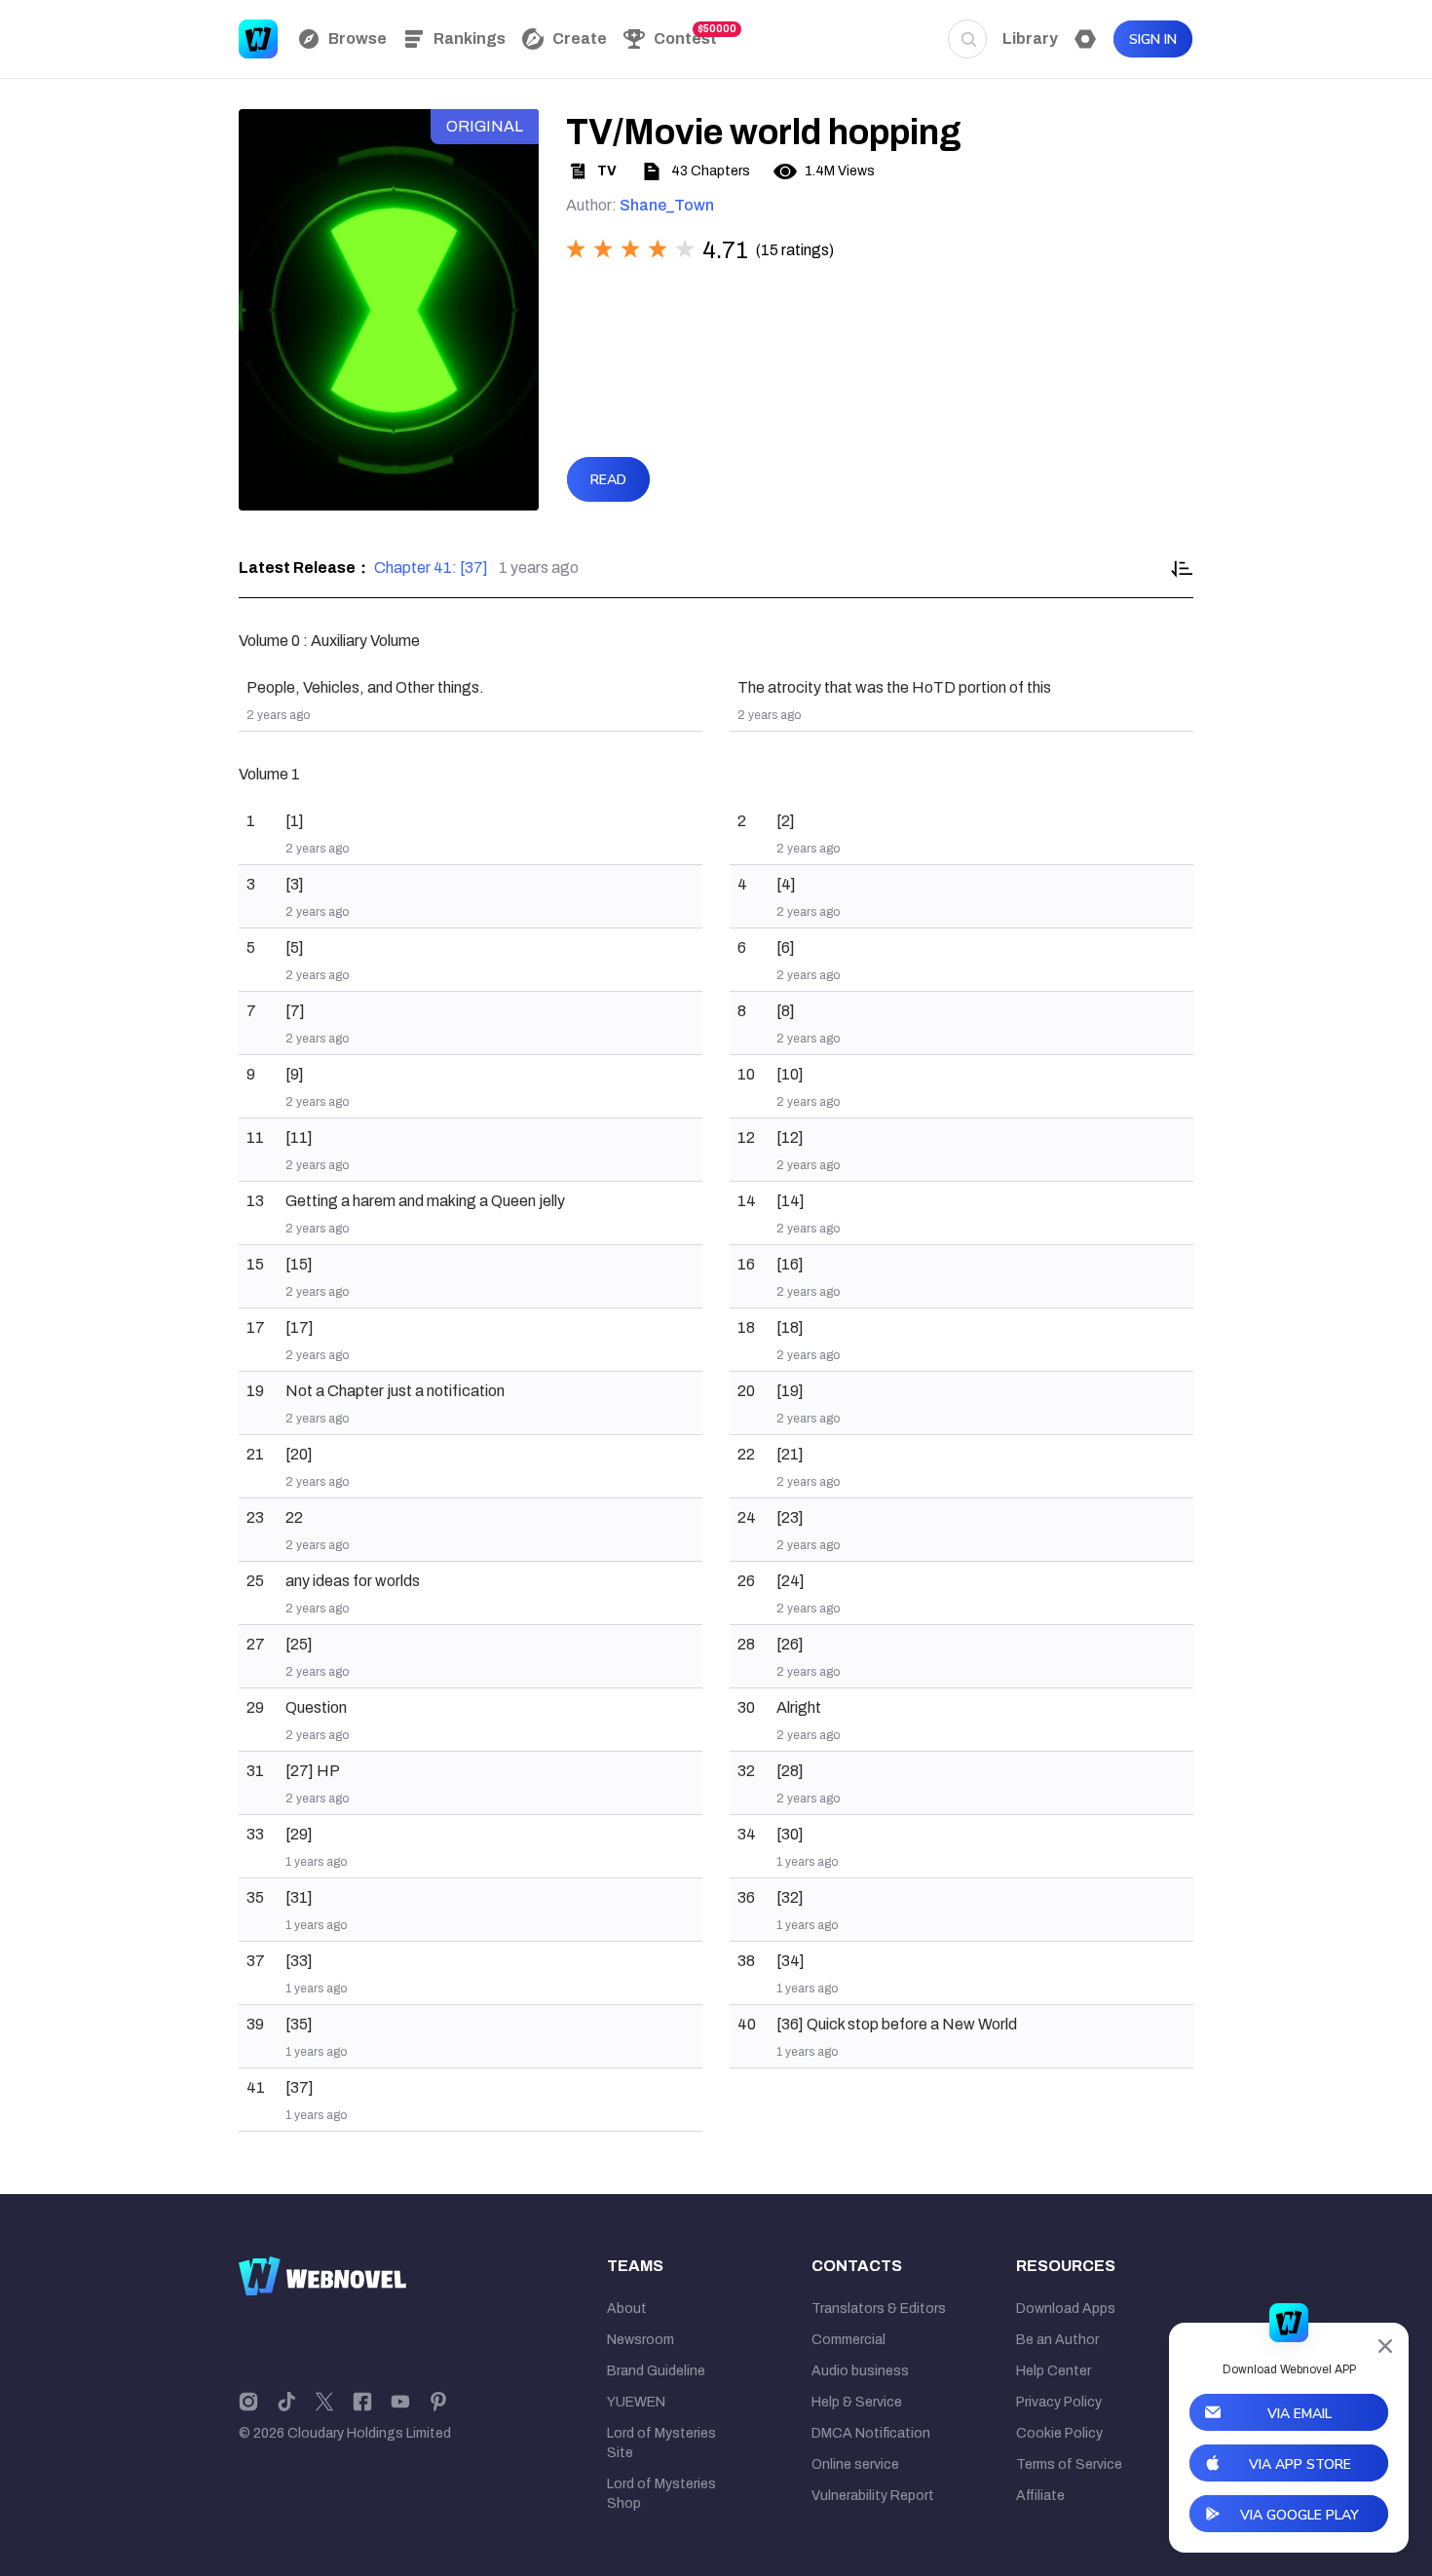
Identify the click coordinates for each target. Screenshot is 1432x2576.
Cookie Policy (1059, 2433)
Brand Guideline (656, 2371)
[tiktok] (286, 2401)
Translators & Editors (879, 2309)
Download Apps (1066, 2309)
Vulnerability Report (873, 2496)
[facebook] (362, 2401)
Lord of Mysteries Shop (661, 2494)
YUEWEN (636, 2402)
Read (608, 480)
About (627, 2309)
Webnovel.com (258, 39)
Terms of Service (1069, 2464)
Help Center (1054, 2371)
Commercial (848, 2340)
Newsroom (641, 2340)
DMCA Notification (871, 2433)
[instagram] (248, 2401)
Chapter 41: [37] (431, 568)
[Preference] (1085, 39)
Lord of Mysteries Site (661, 2443)
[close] (1385, 2346)
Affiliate (1040, 2496)
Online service (855, 2464)
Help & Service (857, 2402)
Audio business (860, 2371)
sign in (1153, 39)
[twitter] (324, 2401)
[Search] (967, 39)
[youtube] (400, 2401)
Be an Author (1057, 2340)
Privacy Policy (1059, 2402)
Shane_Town (667, 205)
